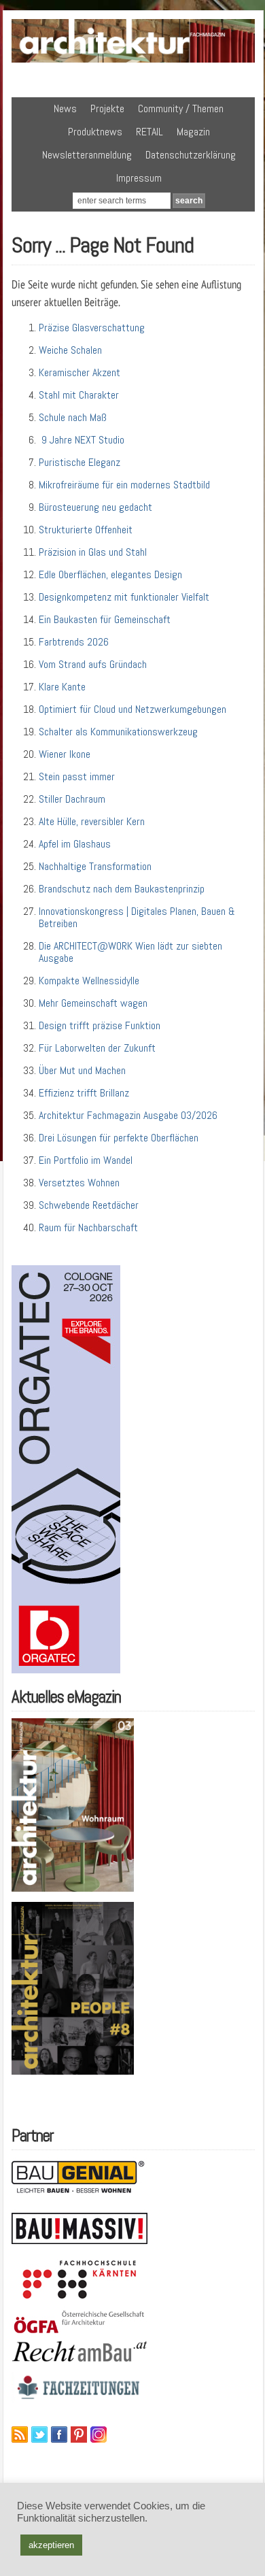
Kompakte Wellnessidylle (89, 981)
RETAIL (149, 132)
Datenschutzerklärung (191, 155)
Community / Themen (181, 108)
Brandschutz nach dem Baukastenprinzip (122, 889)
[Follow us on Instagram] (99, 2435)
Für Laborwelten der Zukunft (97, 1048)
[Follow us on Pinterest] (79, 2435)
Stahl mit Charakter (79, 395)
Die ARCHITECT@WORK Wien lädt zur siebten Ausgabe (130, 952)
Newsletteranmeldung (87, 155)
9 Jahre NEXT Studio (82, 440)
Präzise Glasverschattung (92, 328)
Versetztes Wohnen (79, 1183)
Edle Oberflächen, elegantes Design (110, 574)
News (65, 108)
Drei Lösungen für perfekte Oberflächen (119, 1138)
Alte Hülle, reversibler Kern (92, 821)
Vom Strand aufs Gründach (93, 664)
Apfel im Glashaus (75, 844)
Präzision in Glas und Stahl (93, 552)
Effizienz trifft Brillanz (84, 1093)
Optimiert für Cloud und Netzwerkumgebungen (132, 709)
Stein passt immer (77, 776)
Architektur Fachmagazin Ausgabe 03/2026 (128, 1115)
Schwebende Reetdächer (89, 1205)
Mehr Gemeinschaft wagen (93, 1003)
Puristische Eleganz (79, 462)
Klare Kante (62, 687)
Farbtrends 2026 (74, 642)
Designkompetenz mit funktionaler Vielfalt (124, 597)
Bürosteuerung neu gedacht (95, 507)
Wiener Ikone (65, 754)
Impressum (139, 178)
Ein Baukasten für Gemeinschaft (105, 619)
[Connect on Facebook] (59, 2435)
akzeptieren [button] (51, 2545)
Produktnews (95, 132)
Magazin (193, 132)
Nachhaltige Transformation (95, 866)
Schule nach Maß (73, 417)
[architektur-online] (134, 60)
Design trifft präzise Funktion (100, 1025)
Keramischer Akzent (79, 372)
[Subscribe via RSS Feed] (20, 2435)
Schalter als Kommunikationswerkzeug (118, 732)
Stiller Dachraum (72, 799)
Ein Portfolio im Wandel (86, 1160)
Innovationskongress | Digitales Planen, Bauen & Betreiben (137, 917)
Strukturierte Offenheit (86, 530)
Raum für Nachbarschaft (88, 1227)
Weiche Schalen (70, 350)
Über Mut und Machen (82, 1070)
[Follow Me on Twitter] (39, 2435)
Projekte (107, 108)
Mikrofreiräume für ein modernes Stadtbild (124, 485)
